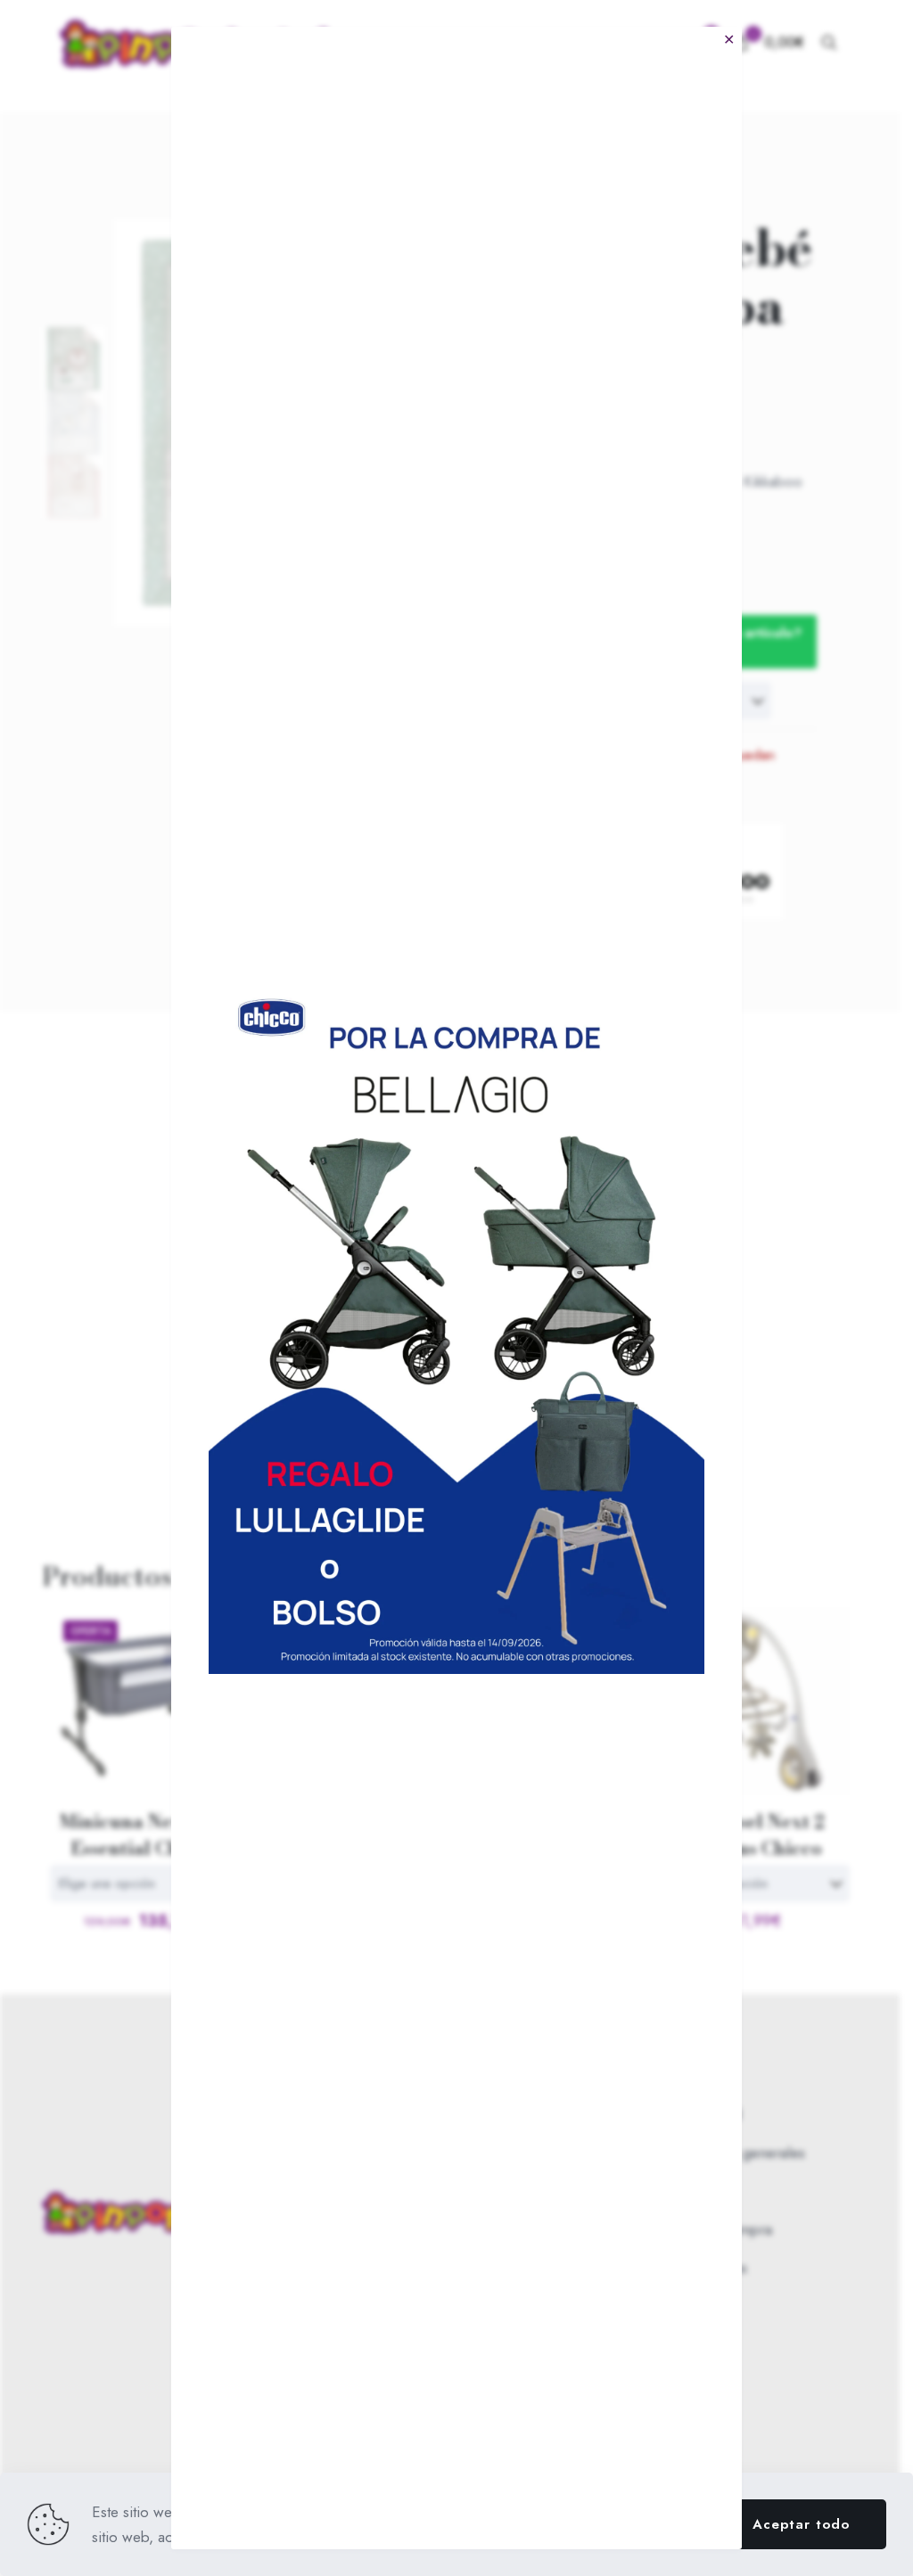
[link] (456, 1324)
